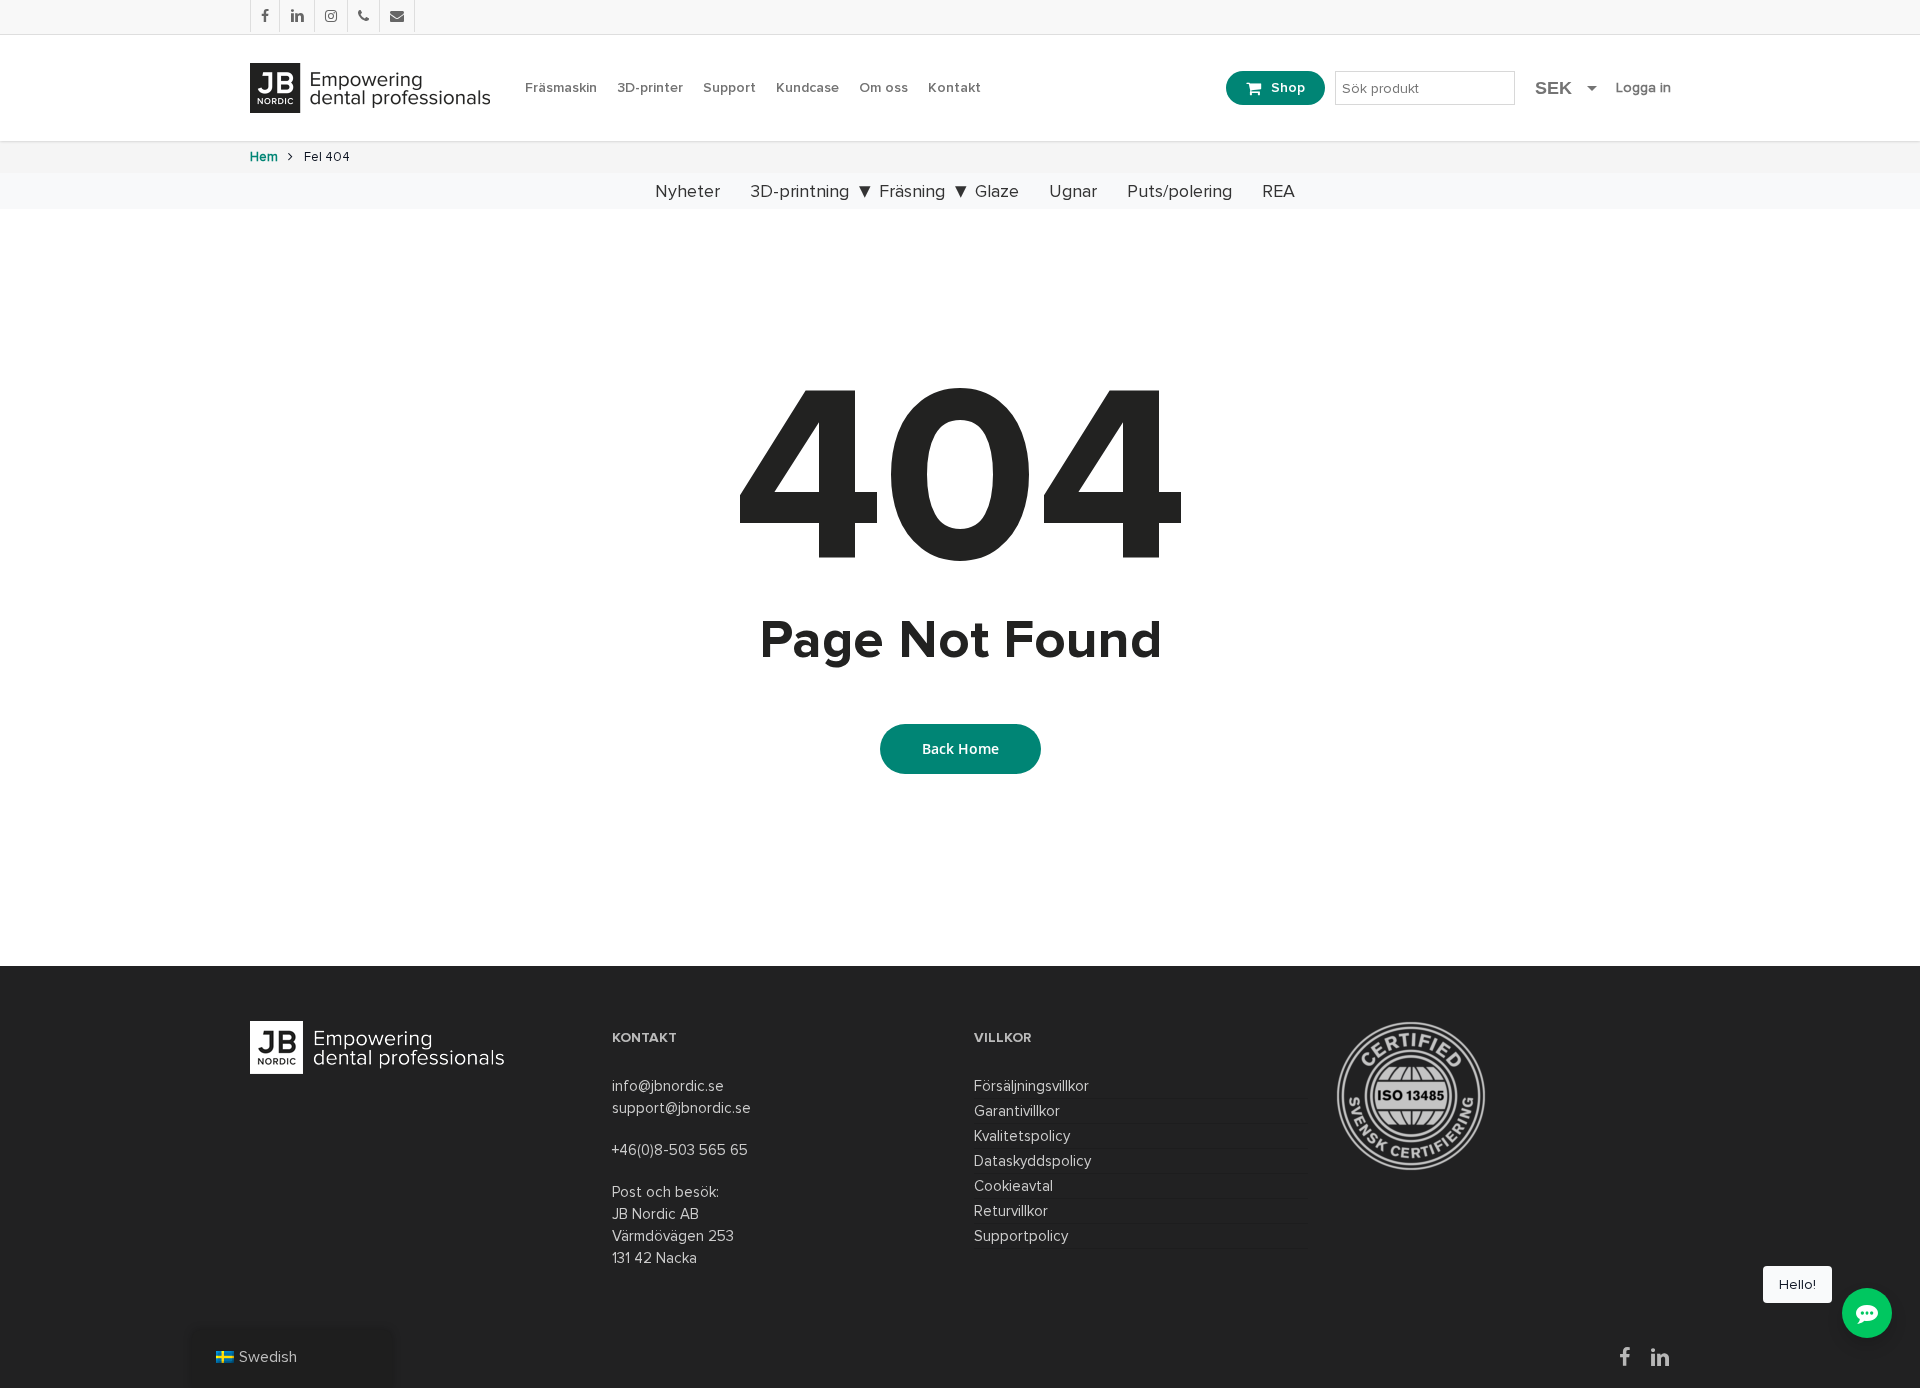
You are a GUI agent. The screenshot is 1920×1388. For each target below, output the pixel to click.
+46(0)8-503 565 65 (680, 1150)
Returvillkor (1011, 1211)
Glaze (997, 191)
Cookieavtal (1013, 1186)
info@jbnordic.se (668, 1086)
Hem (264, 157)
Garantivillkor (1017, 1111)
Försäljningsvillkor (1031, 1086)
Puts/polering (1179, 191)
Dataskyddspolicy (1032, 1161)
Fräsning (912, 191)
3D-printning (799, 191)
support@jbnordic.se (681, 1108)
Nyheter (687, 191)
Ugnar (1073, 191)
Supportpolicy (1021, 1236)
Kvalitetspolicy (1022, 1136)
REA (1278, 191)
